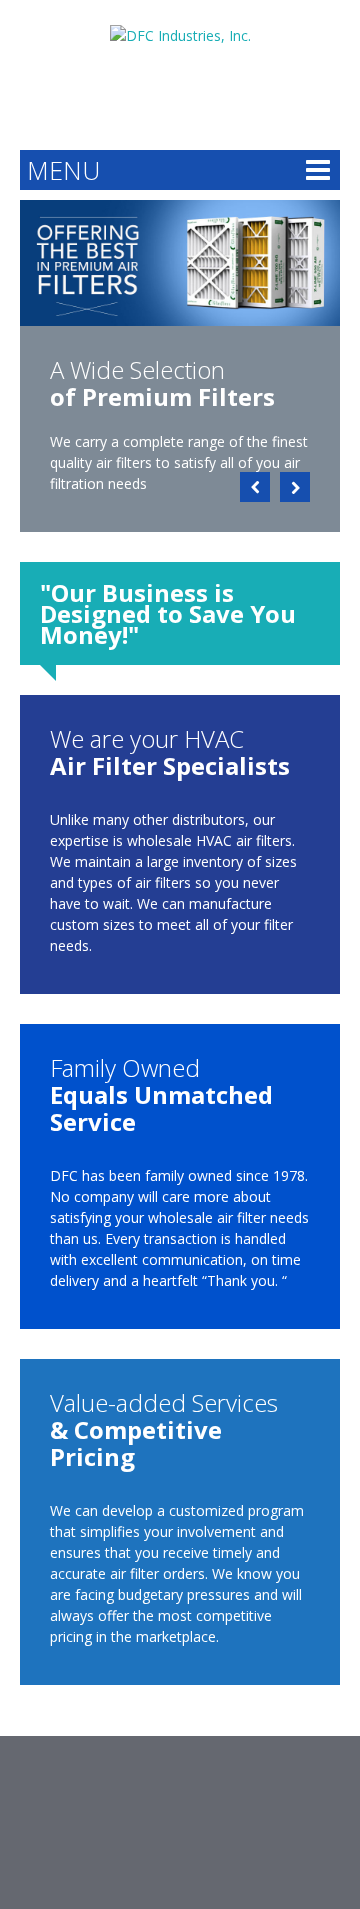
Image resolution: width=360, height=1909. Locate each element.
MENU (63, 170)
